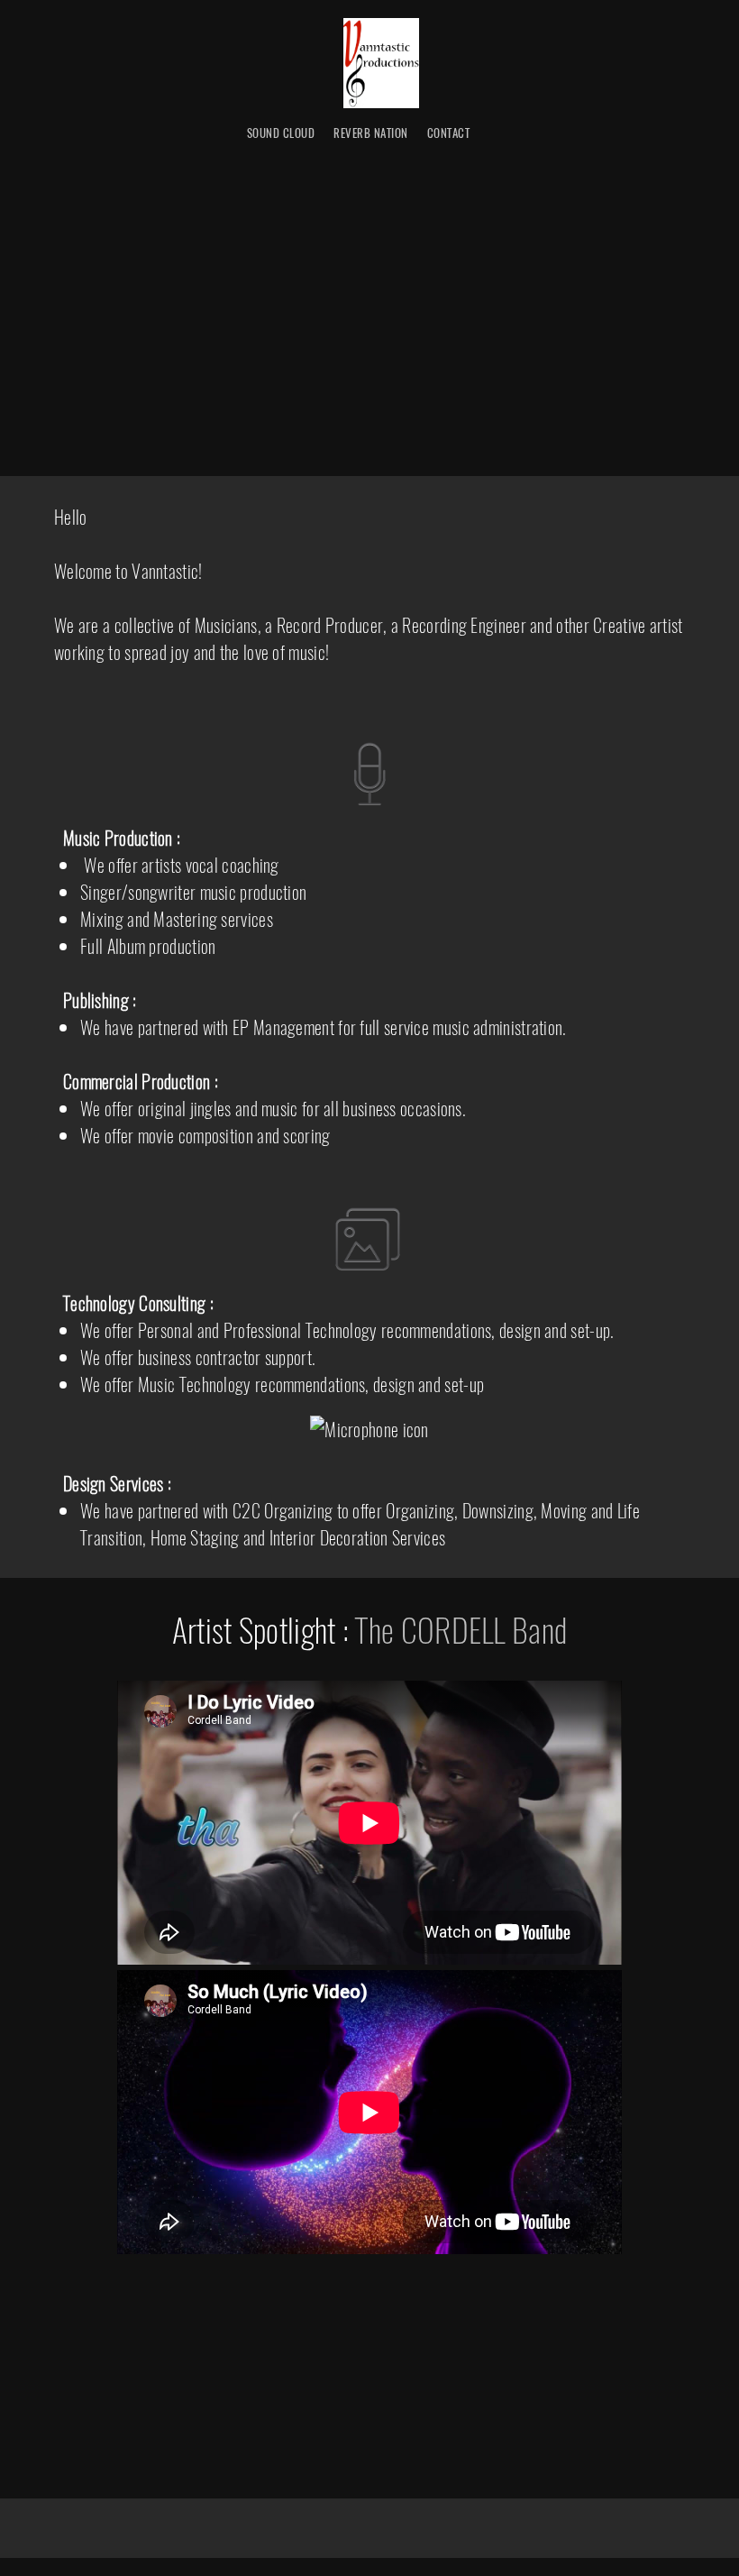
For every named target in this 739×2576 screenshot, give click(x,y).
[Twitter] (388, 2282)
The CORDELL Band (461, 1629)
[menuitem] (281, 133)
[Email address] (351, 2282)
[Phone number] (315, 2282)
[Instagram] (424, 2282)
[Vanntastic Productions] (381, 63)
